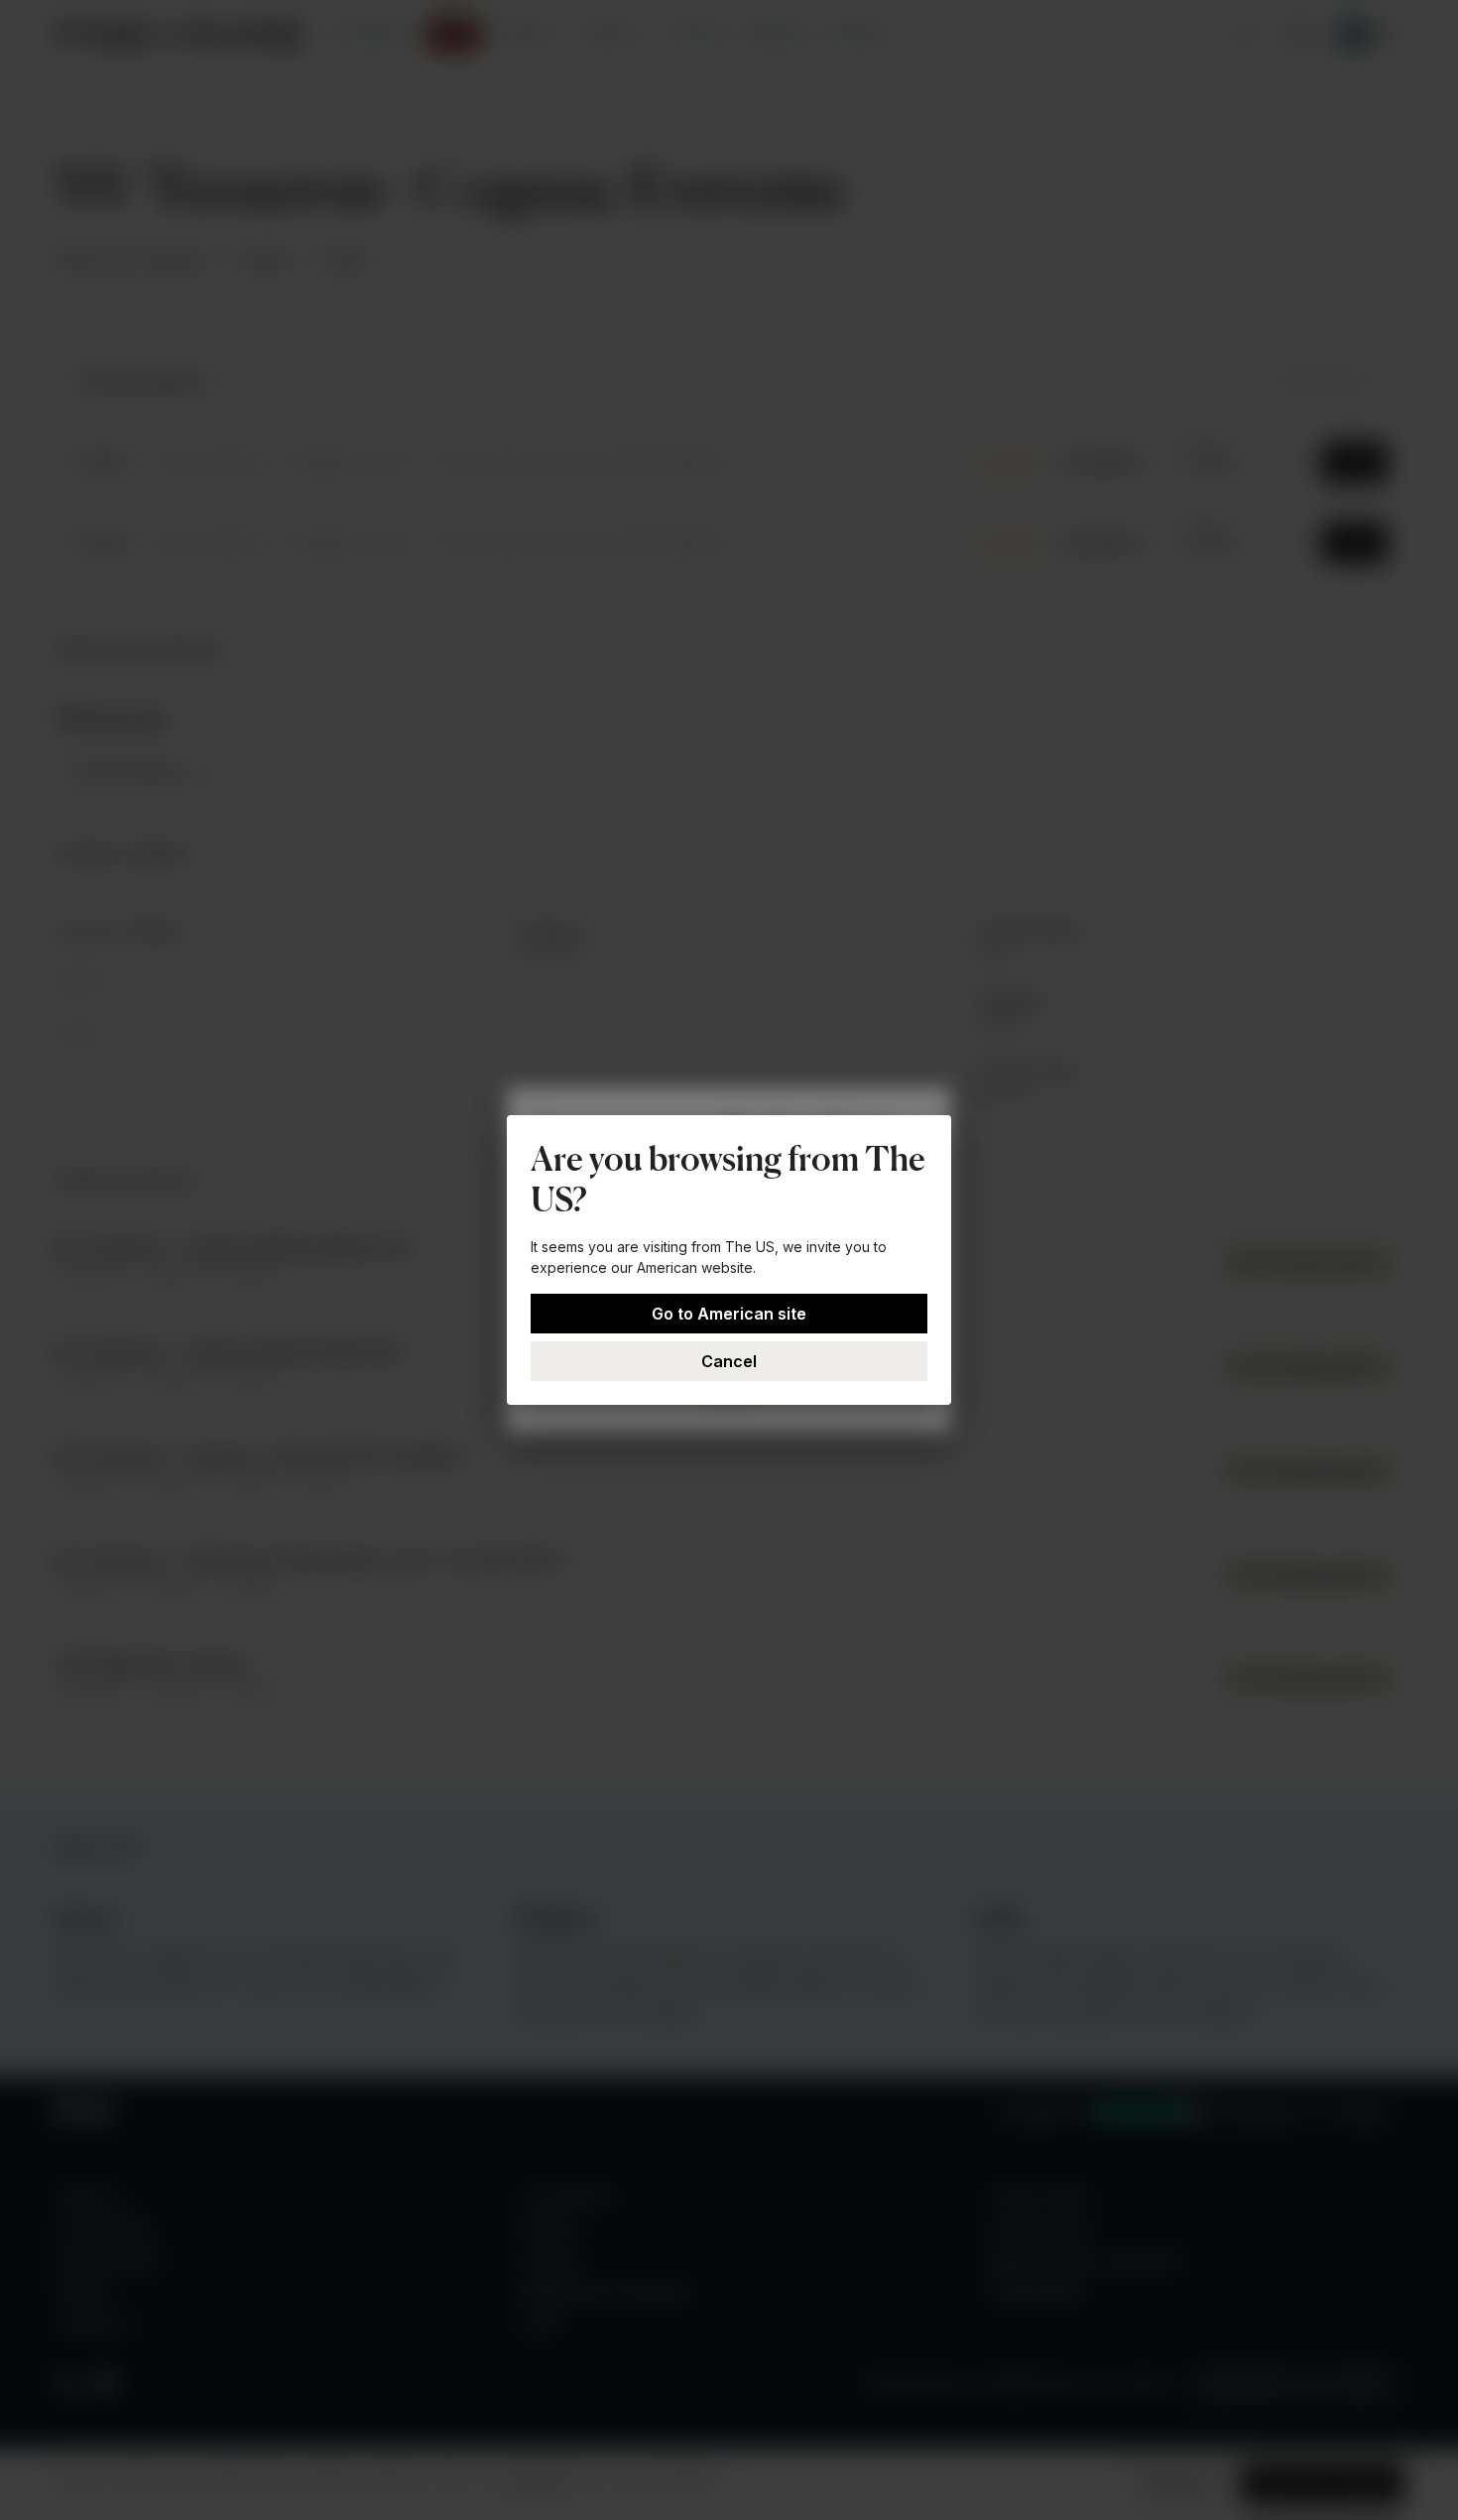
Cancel (729, 1361)
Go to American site (729, 1314)
